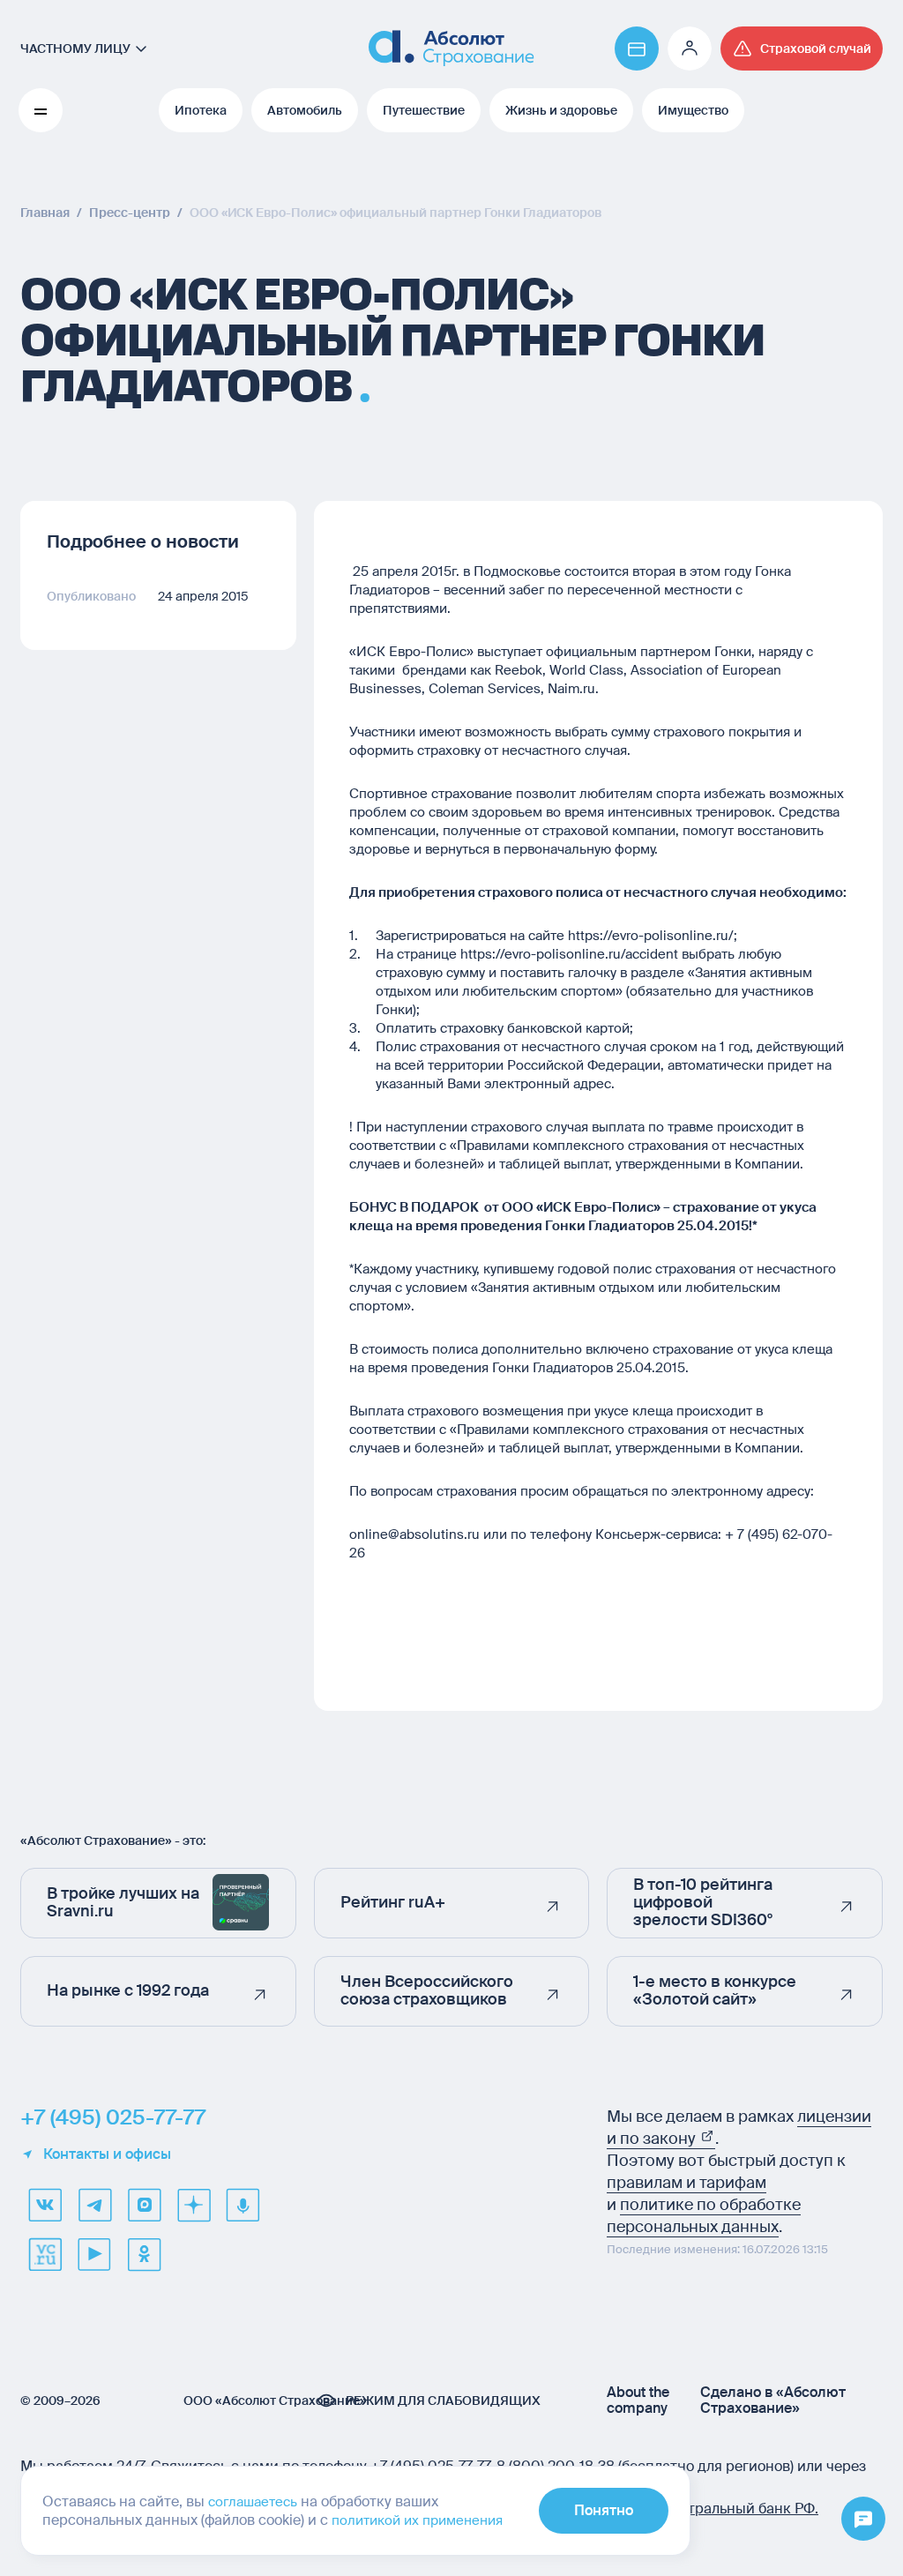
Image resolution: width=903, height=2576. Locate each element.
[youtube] (94, 2254)
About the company (638, 2401)
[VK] (45, 2205)
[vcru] (45, 2254)
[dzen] (193, 2205)
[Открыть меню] (863, 2520)
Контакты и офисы (107, 2154)
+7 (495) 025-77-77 (113, 2117)
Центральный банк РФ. (739, 2509)
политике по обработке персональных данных (704, 2216)
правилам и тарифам (687, 2183)
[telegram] (94, 2205)
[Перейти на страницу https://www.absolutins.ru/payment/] (637, 49)
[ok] (144, 2254)
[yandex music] (243, 2205)
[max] (144, 2205)
